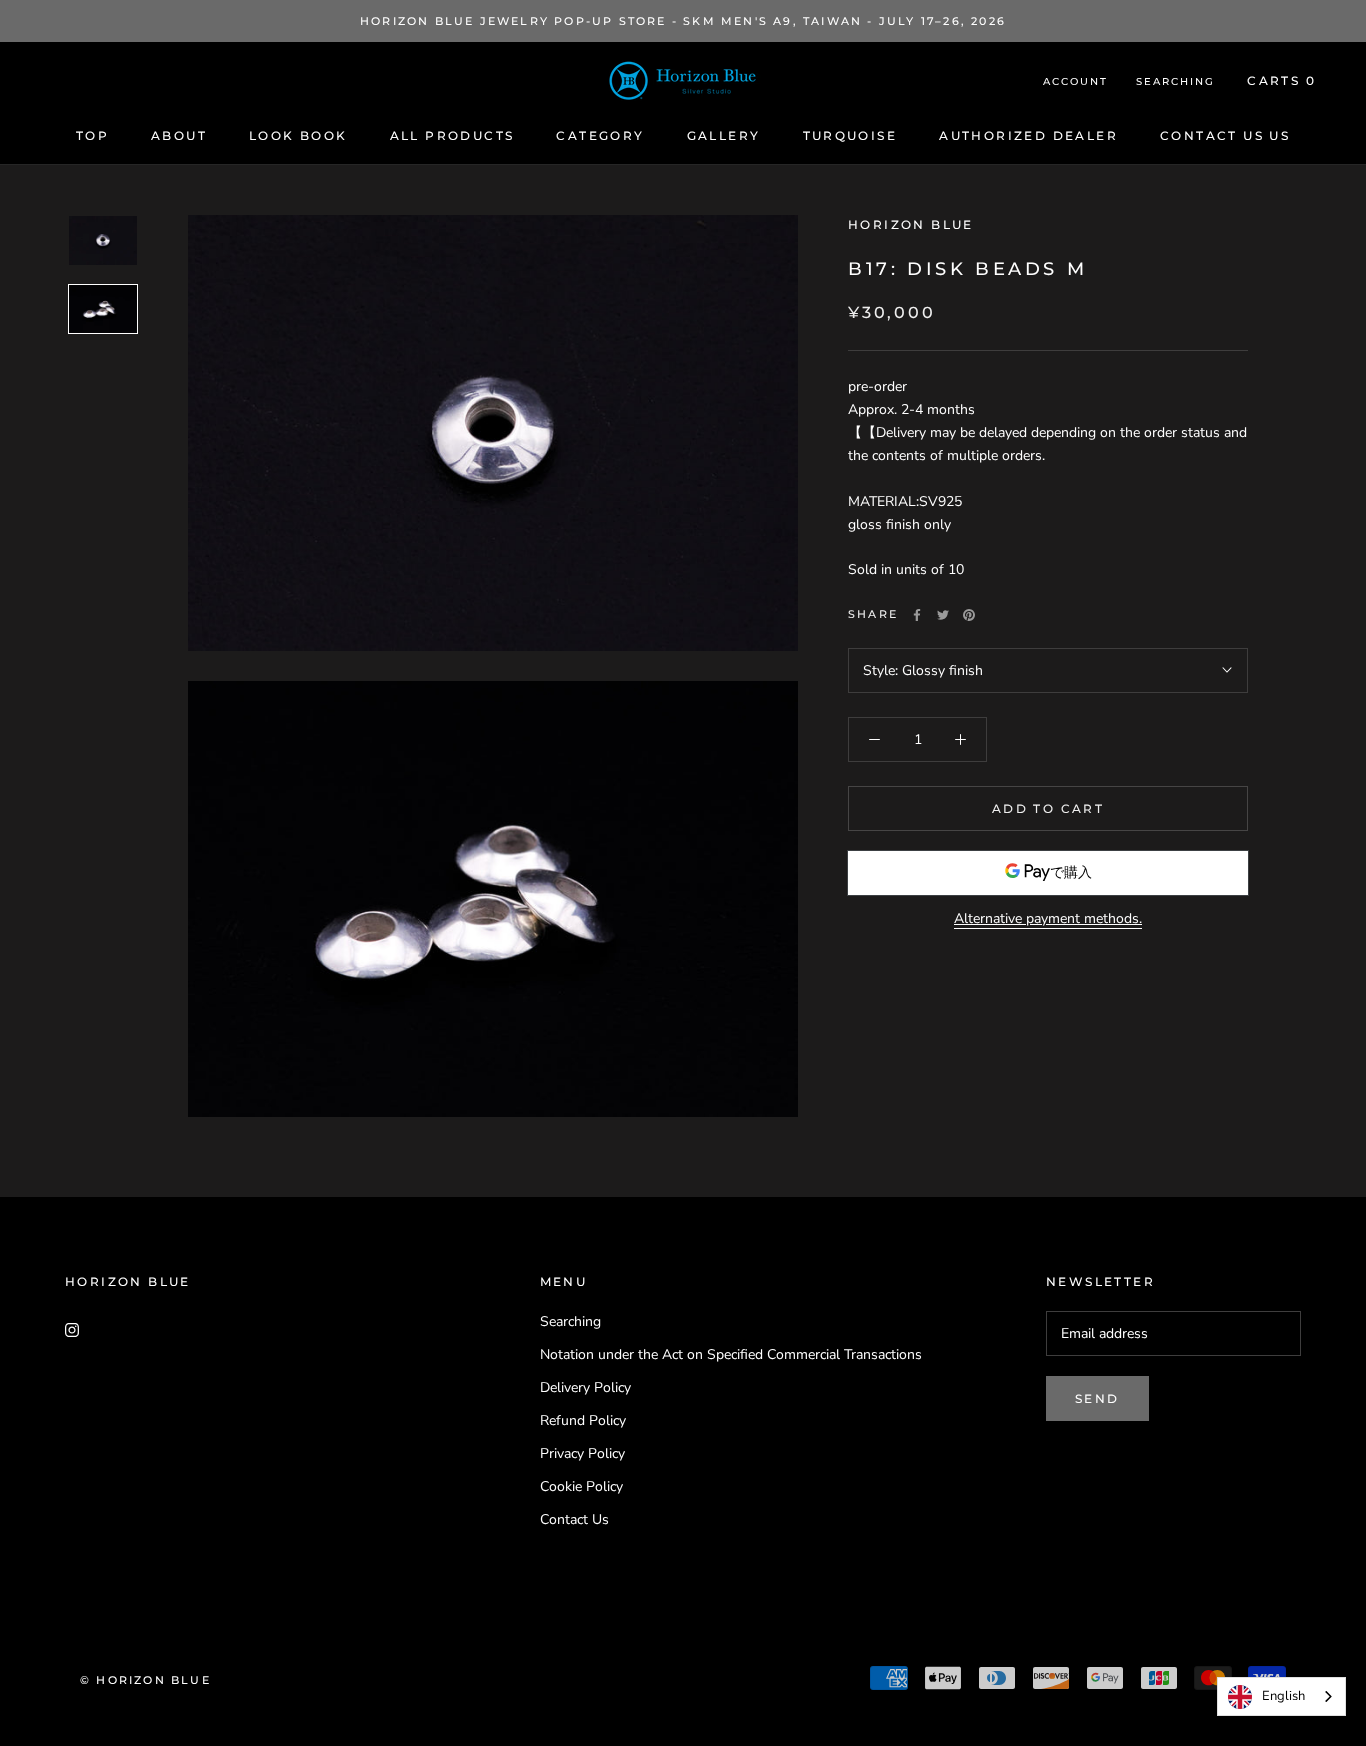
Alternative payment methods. (1048, 918)
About (179, 135)
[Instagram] (72, 1328)
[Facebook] (917, 615)
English (1283, 1696)
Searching (1175, 81)
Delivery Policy (585, 1387)
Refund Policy (583, 1420)
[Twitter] (943, 615)
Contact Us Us (1225, 135)
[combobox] (1281, 1696)
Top (92, 135)
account (1075, 81)
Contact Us (574, 1519)
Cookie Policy (581, 1486)
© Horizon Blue (145, 1680)
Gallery (724, 135)
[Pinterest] (969, 615)
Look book (298, 135)
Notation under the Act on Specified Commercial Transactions (731, 1354)
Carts (1281, 80)
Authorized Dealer (1028, 135)
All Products (452, 135)
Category (600, 135)
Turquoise (850, 135)
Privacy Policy (582, 1453)
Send (1097, 1398)
